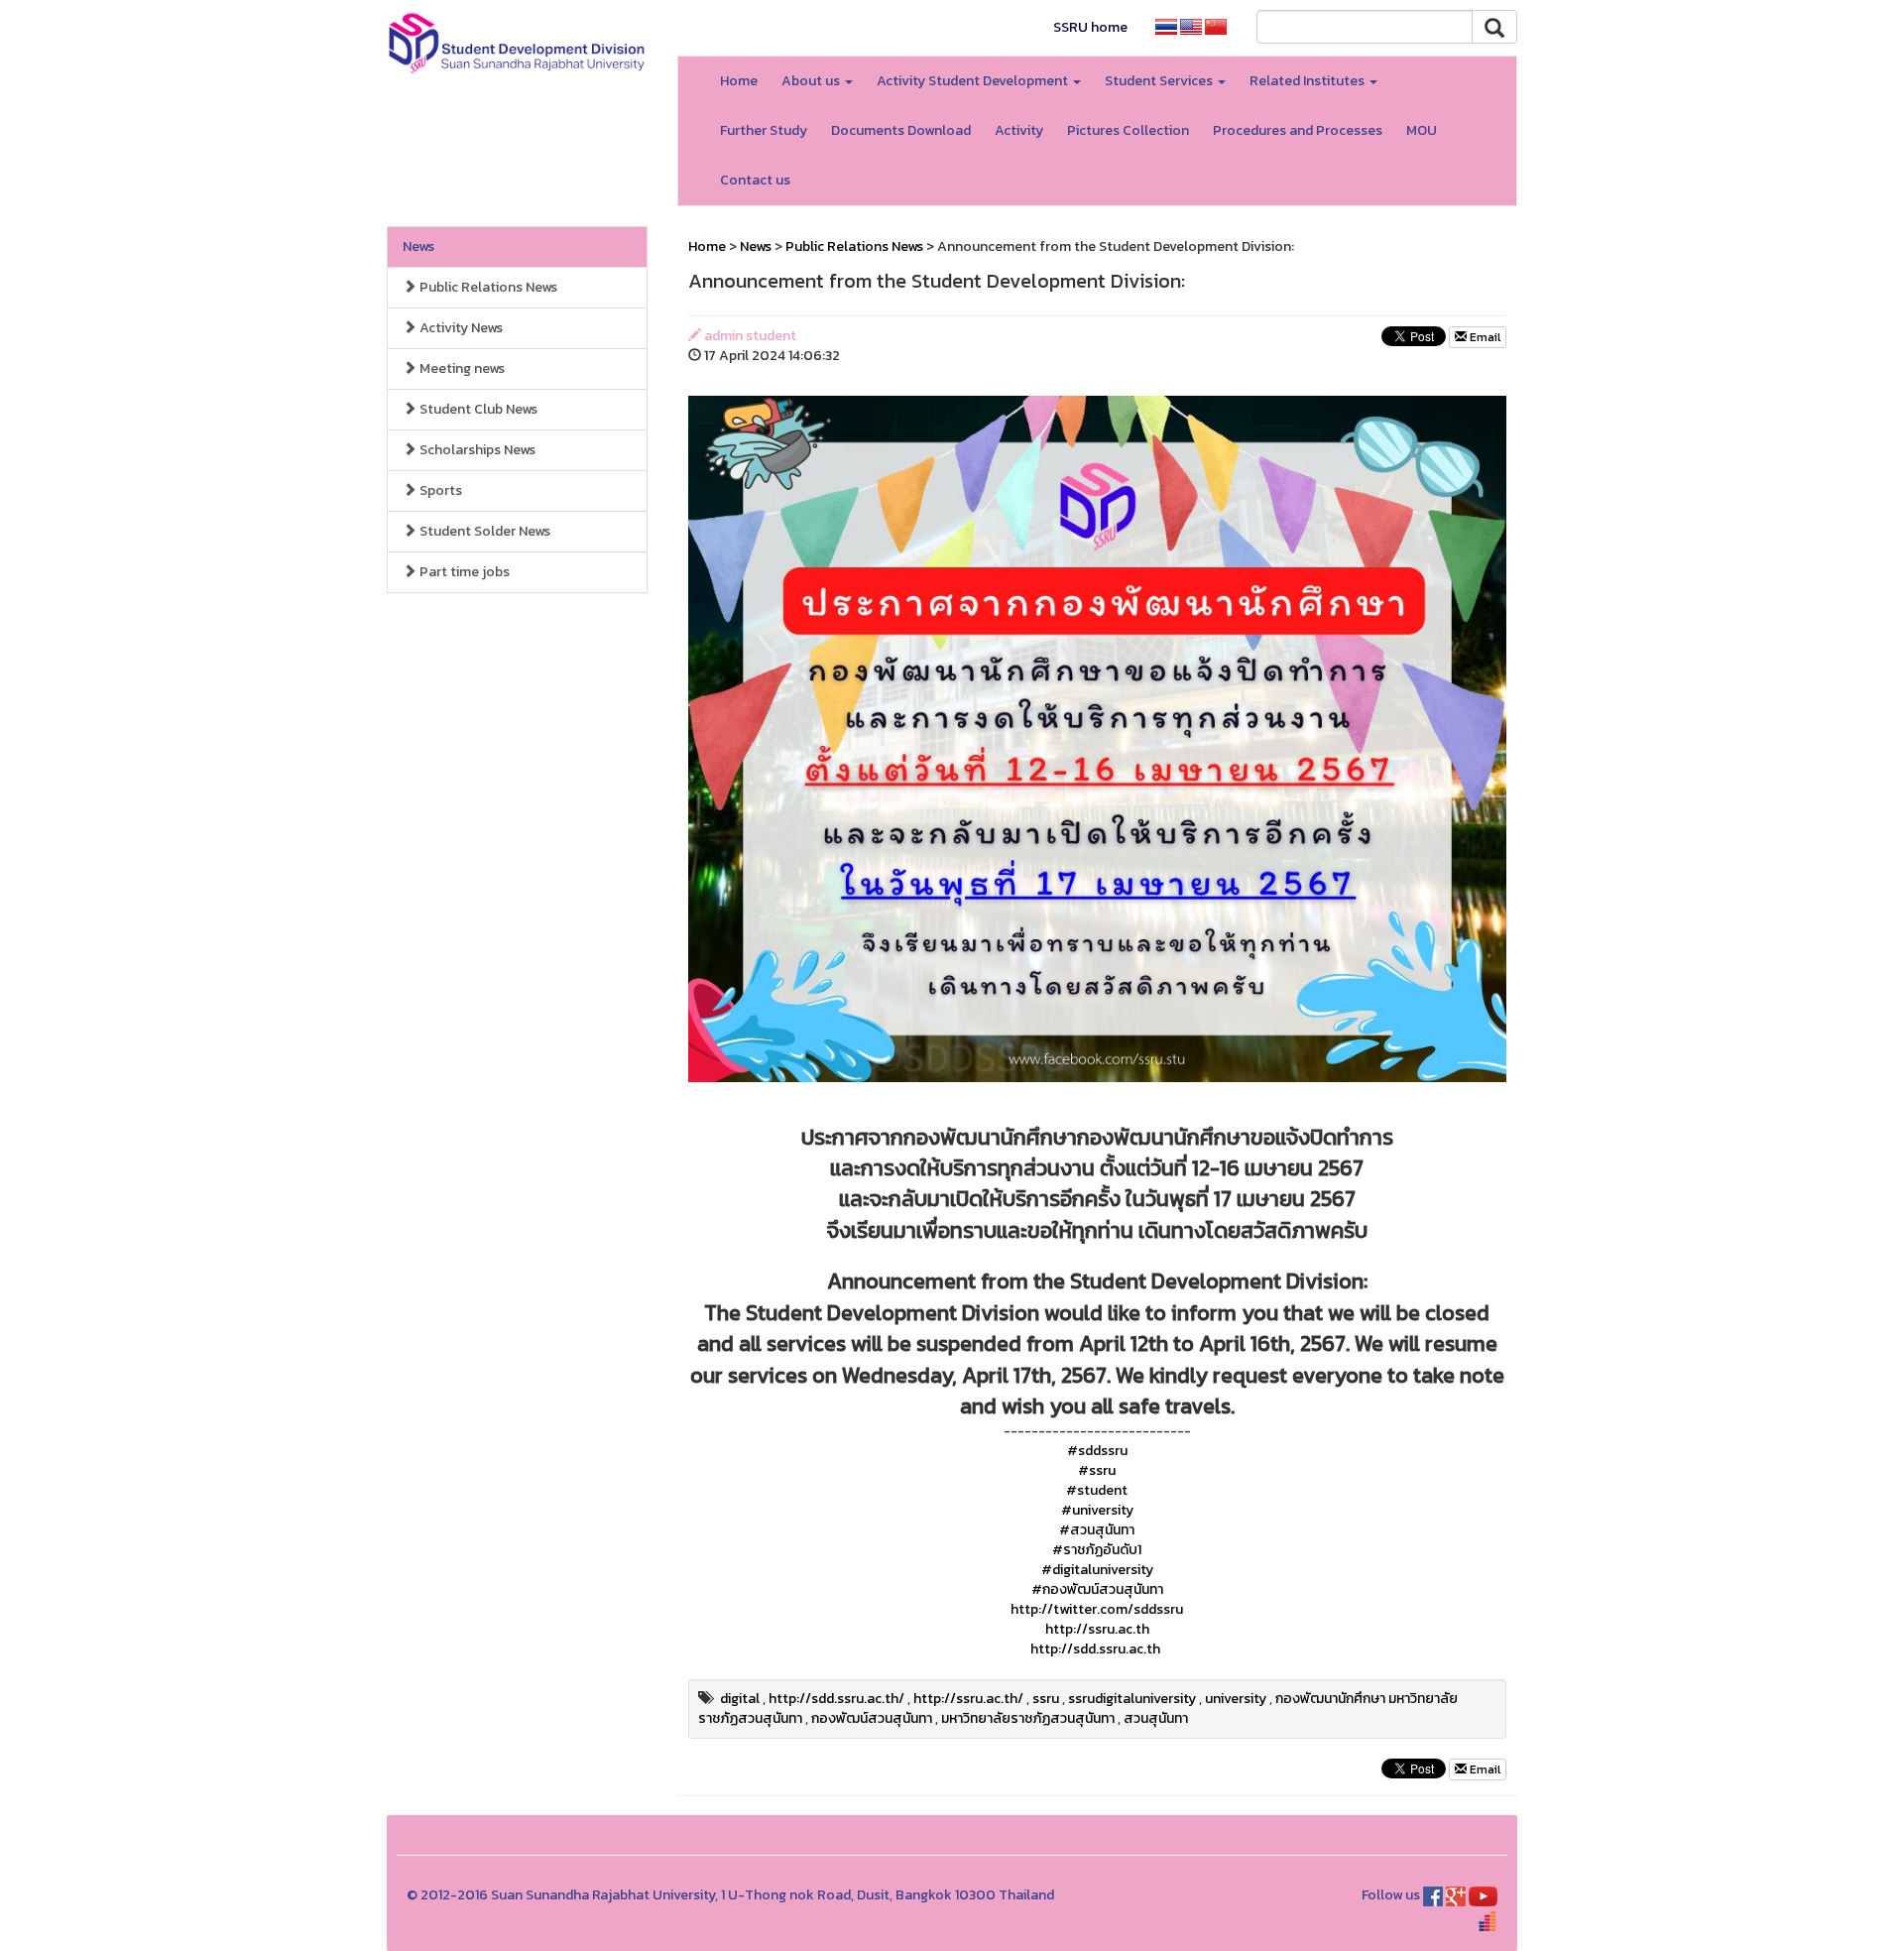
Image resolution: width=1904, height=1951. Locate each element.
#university (1097, 1510)
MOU (1422, 130)
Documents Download (901, 130)
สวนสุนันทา (1156, 1718)
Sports (439, 490)
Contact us (755, 180)
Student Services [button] (1160, 81)
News (418, 246)
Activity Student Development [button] (974, 81)
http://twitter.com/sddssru (1097, 1609)
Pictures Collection (1128, 130)
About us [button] (812, 81)
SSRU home (1090, 27)
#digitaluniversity (1097, 1570)
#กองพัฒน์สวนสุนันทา (1097, 1589)
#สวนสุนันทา (1097, 1530)
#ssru (1097, 1470)
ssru (1046, 1699)
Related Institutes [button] (1309, 81)
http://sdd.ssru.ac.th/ (836, 1699)
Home (739, 81)
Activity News (460, 328)
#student (1097, 1490)
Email (1484, 337)
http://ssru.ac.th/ (968, 1699)
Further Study (764, 130)
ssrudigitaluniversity (1132, 1699)
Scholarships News (476, 450)
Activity (1019, 130)
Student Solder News (483, 531)
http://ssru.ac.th (1097, 1629)
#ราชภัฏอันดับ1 (1097, 1550)
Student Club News (477, 409)
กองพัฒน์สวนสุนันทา (872, 1718)
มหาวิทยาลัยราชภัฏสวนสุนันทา (1028, 1718)
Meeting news (461, 368)
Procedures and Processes (1298, 130)
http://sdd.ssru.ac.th (1095, 1649)
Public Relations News (487, 287)
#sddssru (1097, 1451)
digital (740, 1699)
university (1236, 1699)
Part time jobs (463, 572)
